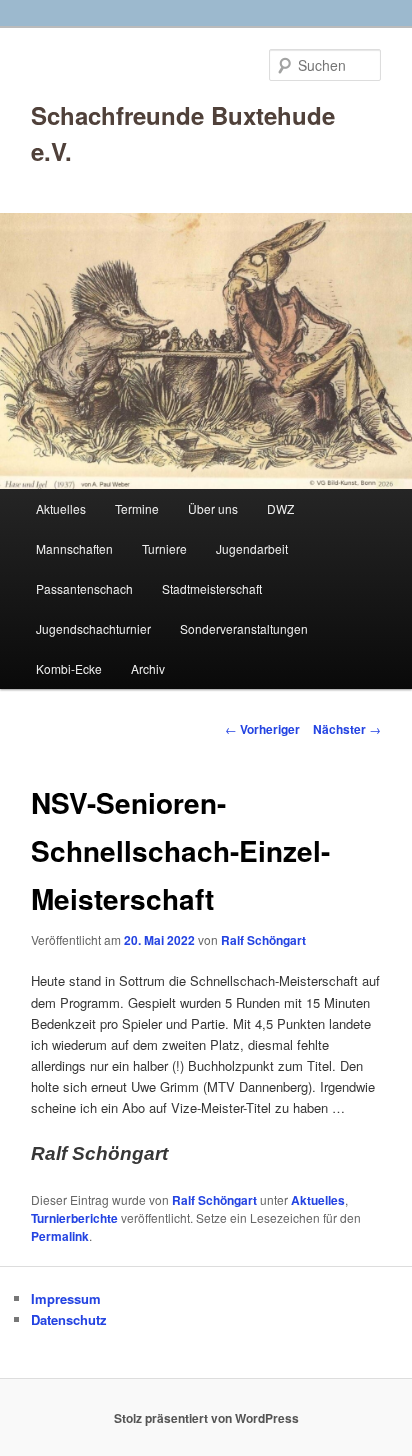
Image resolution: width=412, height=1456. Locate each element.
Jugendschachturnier (93, 628)
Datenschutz (69, 1319)
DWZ (280, 508)
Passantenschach (84, 588)
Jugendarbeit (252, 548)
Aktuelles (61, 508)
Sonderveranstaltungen (244, 628)
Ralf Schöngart (263, 940)
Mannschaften (74, 548)
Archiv (148, 668)
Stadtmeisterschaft (212, 588)
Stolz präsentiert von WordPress (206, 1418)
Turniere (164, 548)
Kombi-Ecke (69, 668)
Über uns (213, 508)
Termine (137, 508)
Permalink (60, 1236)
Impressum (66, 1298)
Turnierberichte (74, 1218)
